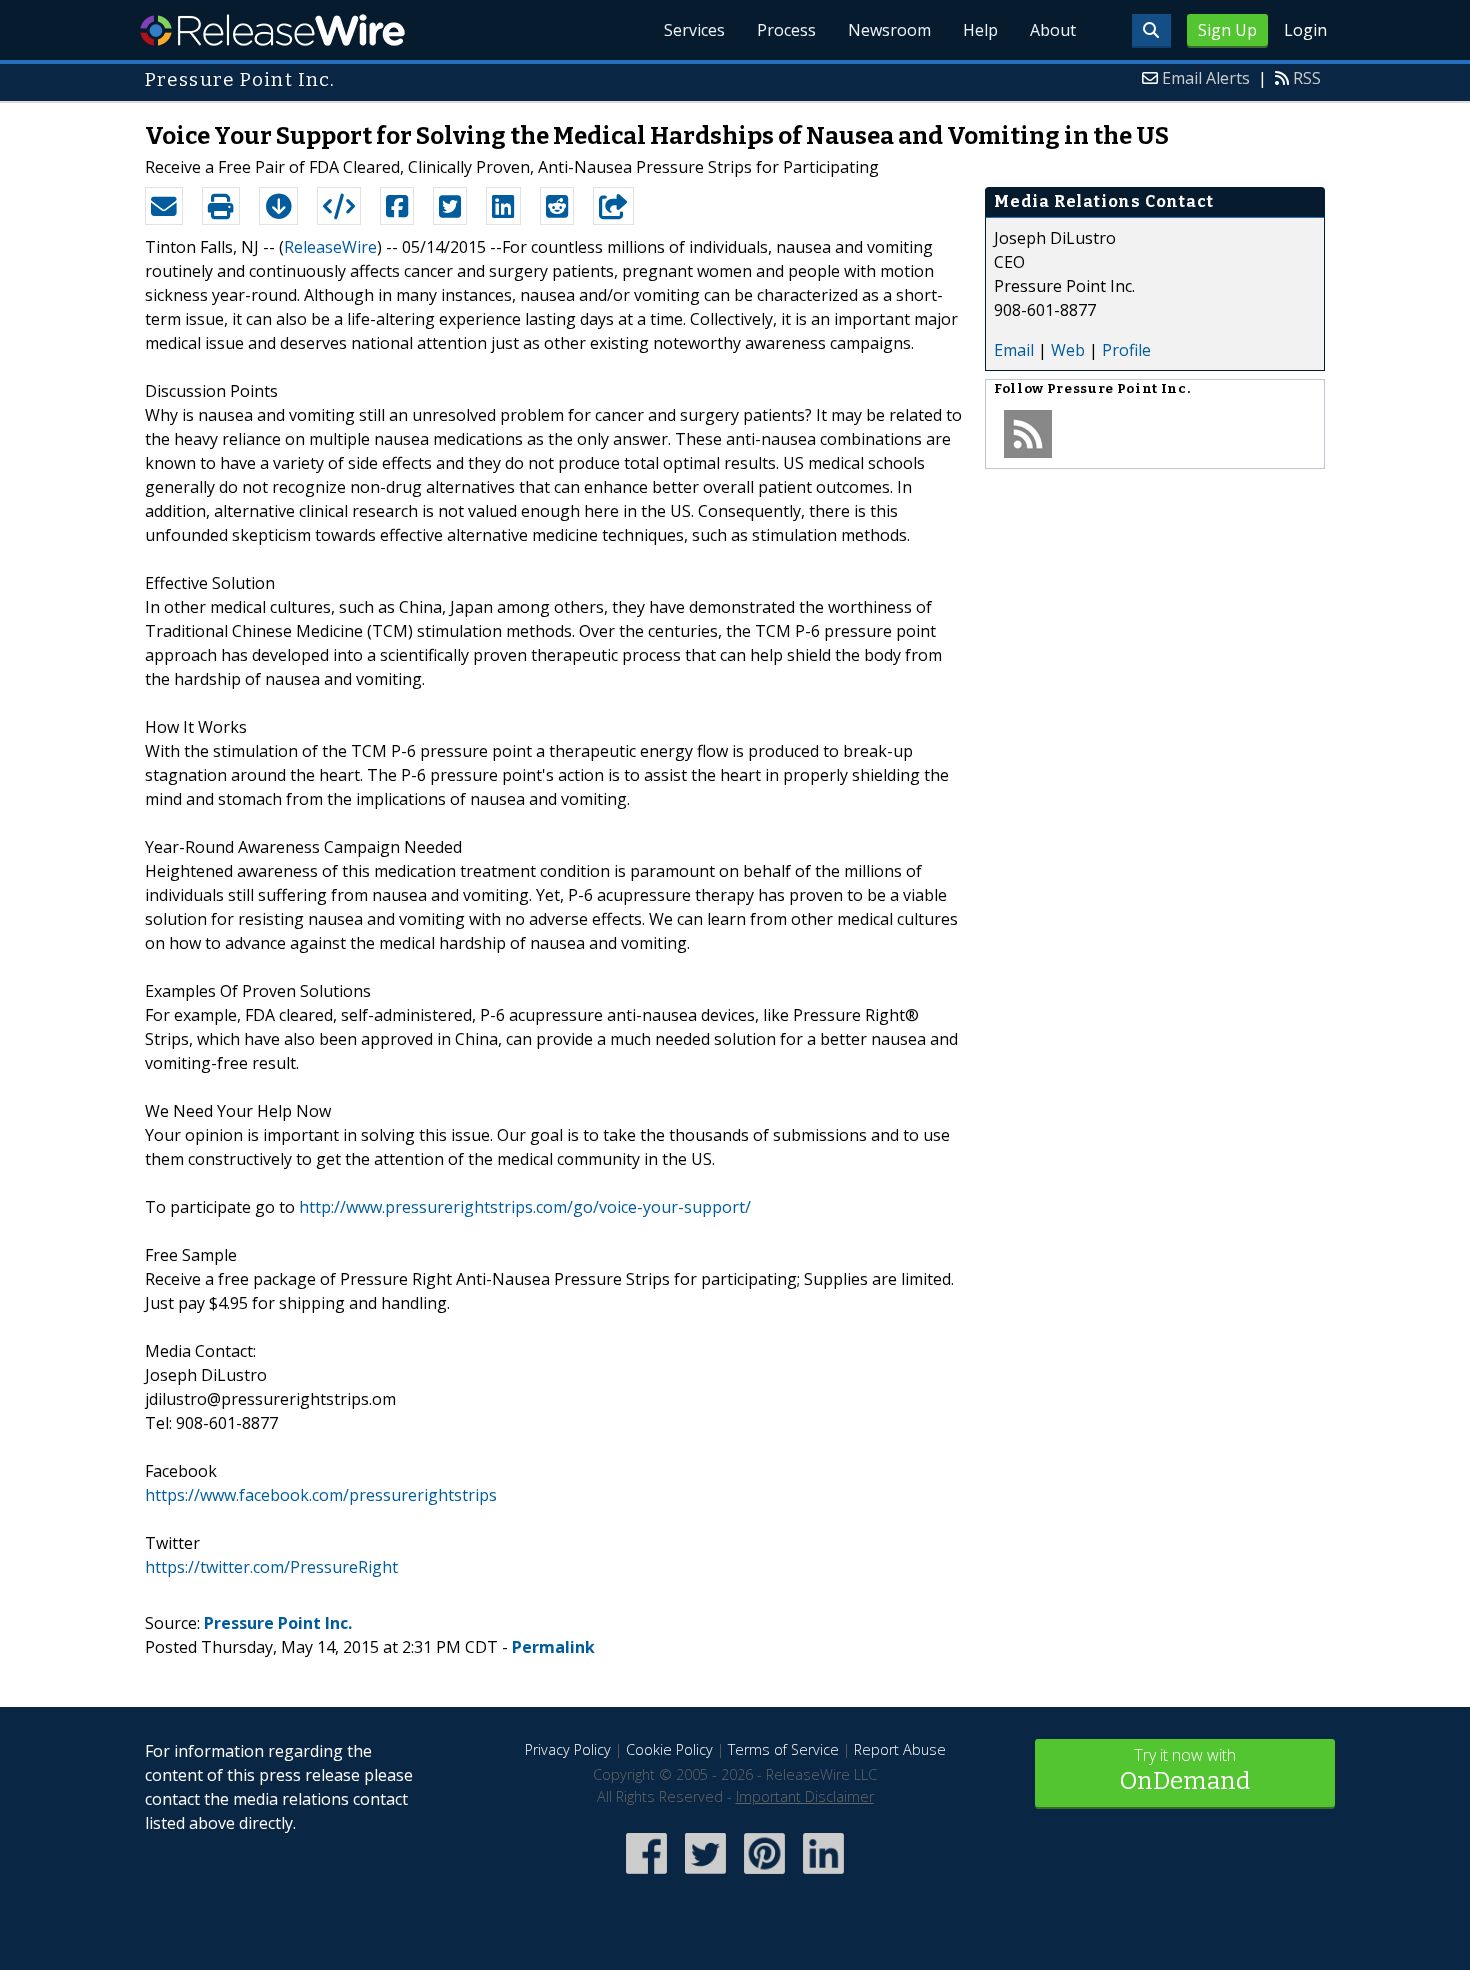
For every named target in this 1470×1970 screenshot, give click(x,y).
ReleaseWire (272, 30)
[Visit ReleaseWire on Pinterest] (764, 1875)
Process (786, 30)
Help (980, 30)
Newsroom (889, 30)
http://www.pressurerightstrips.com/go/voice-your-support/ (525, 1207)
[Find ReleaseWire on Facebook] (646, 1875)
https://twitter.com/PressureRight (271, 1567)
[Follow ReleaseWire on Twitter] (705, 1875)
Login (1305, 30)
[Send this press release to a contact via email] (164, 206)
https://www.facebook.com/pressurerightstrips (321, 1495)
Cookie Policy (669, 1749)
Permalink (553, 1647)
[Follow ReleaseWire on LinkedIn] (823, 1875)
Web (1068, 350)
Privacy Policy (568, 1749)
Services (694, 30)
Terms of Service (783, 1749)
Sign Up (1227, 30)
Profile (1126, 350)
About (1053, 30)
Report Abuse (900, 1749)
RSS (1307, 78)
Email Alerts (1206, 78)
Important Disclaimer (805, 1796)
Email (1014, 350)
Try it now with (1185, 1769)
